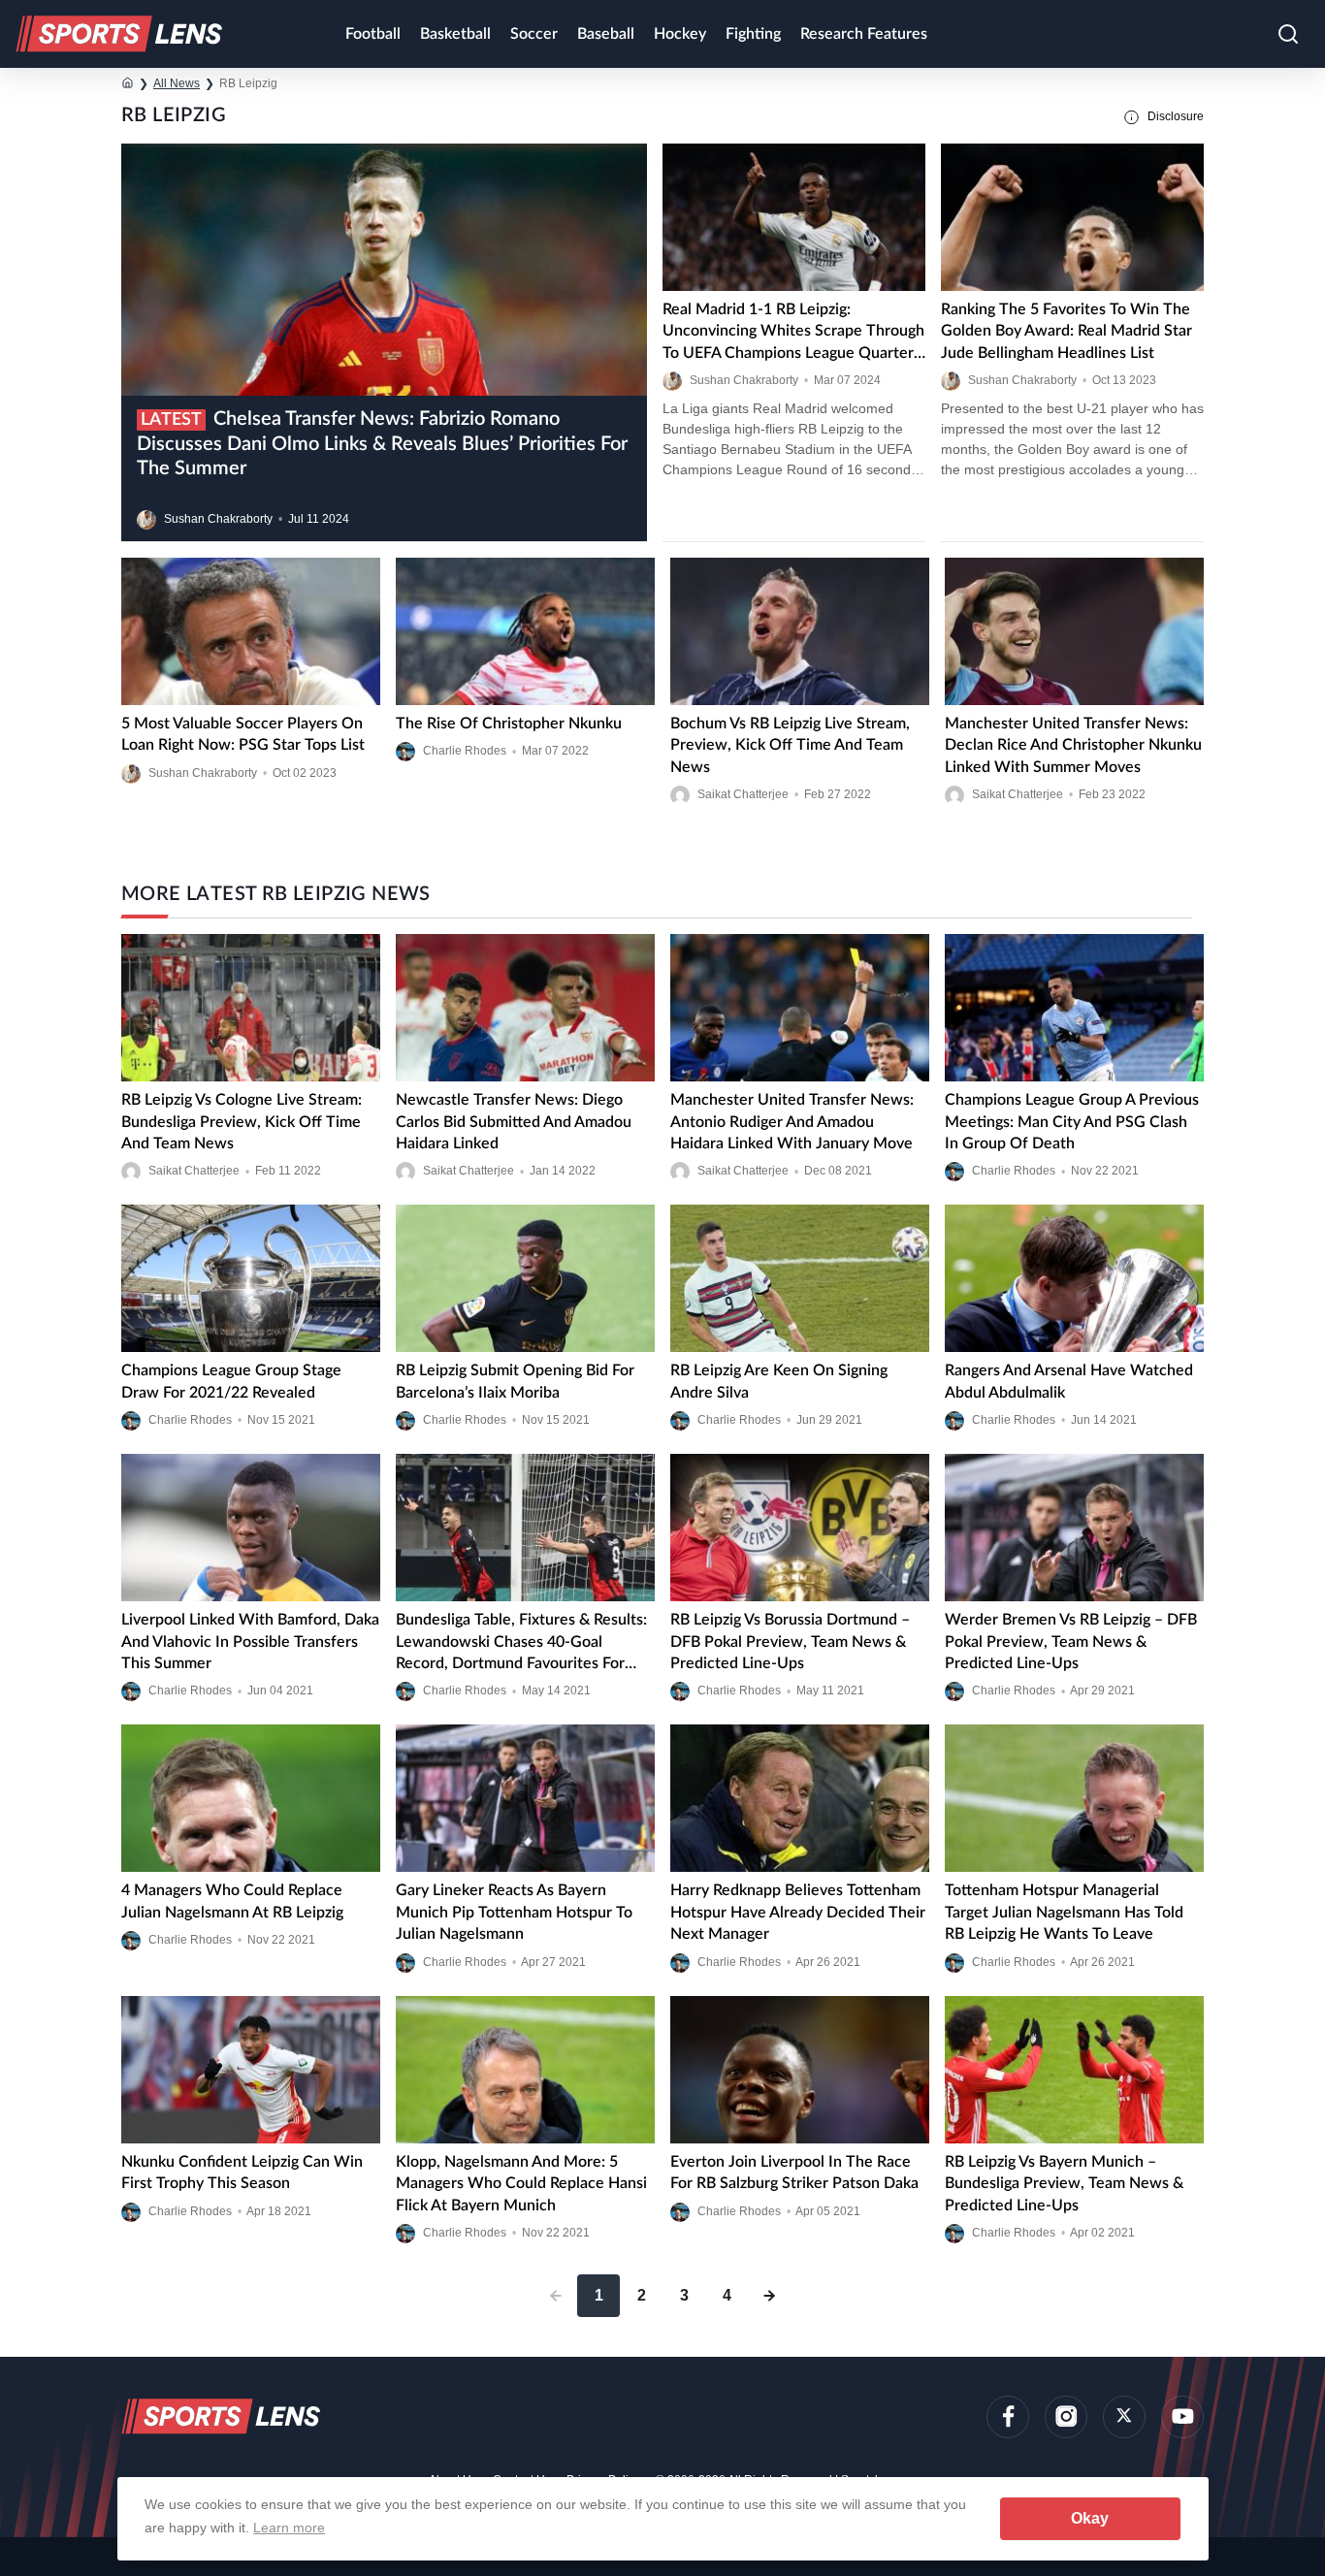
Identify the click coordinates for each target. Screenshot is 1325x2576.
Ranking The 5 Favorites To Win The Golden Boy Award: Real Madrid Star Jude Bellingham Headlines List (1066, 331)
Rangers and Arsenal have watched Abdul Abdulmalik (1069, 1381)
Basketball (455, 34)
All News (177, 83)
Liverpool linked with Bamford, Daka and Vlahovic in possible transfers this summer (250, 1642)
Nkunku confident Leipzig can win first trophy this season (242, 2173)
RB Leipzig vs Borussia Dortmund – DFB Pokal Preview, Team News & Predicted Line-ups (790, 1642)
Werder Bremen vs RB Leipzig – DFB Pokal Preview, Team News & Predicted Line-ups (1071, 1642)
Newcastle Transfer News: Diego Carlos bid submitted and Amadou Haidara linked (514, 1122)
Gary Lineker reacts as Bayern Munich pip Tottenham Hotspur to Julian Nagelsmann (514, 1912)
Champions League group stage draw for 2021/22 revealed (231, 1381)
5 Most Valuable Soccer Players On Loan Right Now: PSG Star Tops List (243, 734)
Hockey (680, 34)
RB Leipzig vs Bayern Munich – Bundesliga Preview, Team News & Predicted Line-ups (1064, 2184)
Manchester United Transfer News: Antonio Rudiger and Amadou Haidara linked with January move (792, 1122)
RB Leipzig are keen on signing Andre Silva (779, 1381)
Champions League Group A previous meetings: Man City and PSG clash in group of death (1072, 1122)
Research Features (864, 34)
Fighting (753, 34)
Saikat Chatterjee (743, 794)
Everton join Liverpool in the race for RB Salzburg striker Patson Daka (794, 2173)
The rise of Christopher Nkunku (509, 724)
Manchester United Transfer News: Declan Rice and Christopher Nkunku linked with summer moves (1073, 745)
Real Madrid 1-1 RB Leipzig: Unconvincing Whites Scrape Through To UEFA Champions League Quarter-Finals (793, 333)
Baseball (606, 34)
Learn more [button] (289, 2528)
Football (373, 34)
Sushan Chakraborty (218, 519)
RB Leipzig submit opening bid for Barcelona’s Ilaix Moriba (515, 1381)
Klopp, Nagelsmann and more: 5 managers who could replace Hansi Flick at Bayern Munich (521, 2184)
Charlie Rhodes (465, 752)
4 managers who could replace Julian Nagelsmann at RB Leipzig (232, 1901)
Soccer (534, 34)
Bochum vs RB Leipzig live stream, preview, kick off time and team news (790, 745)
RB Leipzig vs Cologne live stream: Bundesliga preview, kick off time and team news (242, 1122)
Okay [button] (1090, 2518)
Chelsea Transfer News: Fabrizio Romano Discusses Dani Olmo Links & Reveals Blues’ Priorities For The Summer (382, 444)
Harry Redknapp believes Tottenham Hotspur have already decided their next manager (798, 1912)
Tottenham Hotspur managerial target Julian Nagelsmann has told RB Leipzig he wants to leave (1064, 1912)
